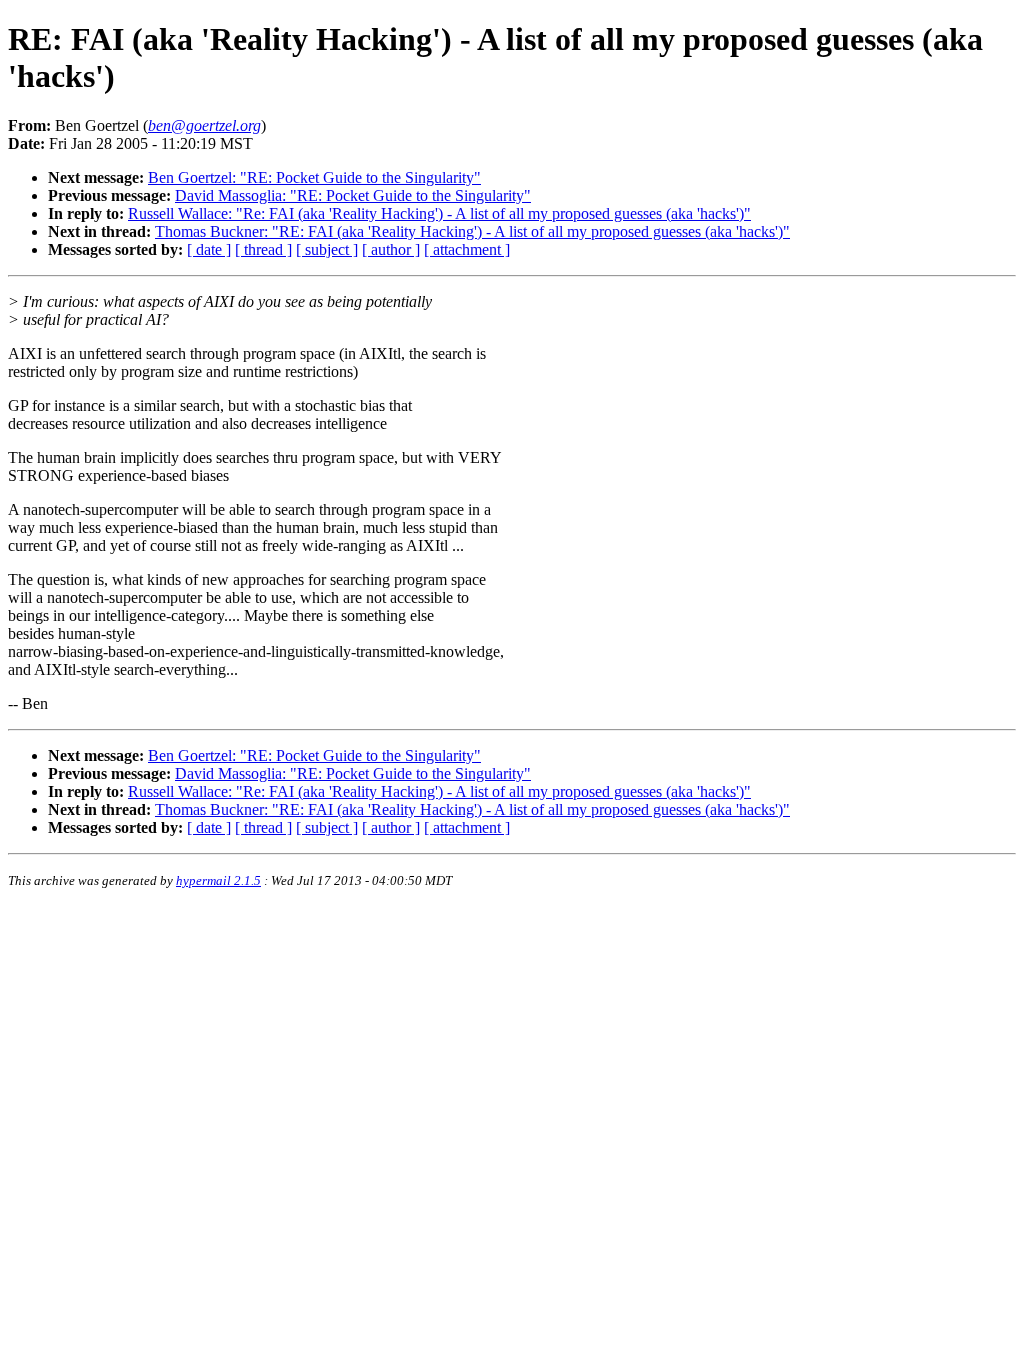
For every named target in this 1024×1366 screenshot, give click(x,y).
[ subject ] (327, 249)
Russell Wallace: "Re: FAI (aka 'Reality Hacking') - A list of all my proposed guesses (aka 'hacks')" (439, 213)
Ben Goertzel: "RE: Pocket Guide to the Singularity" (314, 177)
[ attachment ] (467, 249)
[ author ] (391, 249)
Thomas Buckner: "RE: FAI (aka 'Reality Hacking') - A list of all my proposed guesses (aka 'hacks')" (472, 231)
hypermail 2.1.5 (218, 880)
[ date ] (209, 249)
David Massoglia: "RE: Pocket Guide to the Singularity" (353, 195)
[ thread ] (263, 249)
